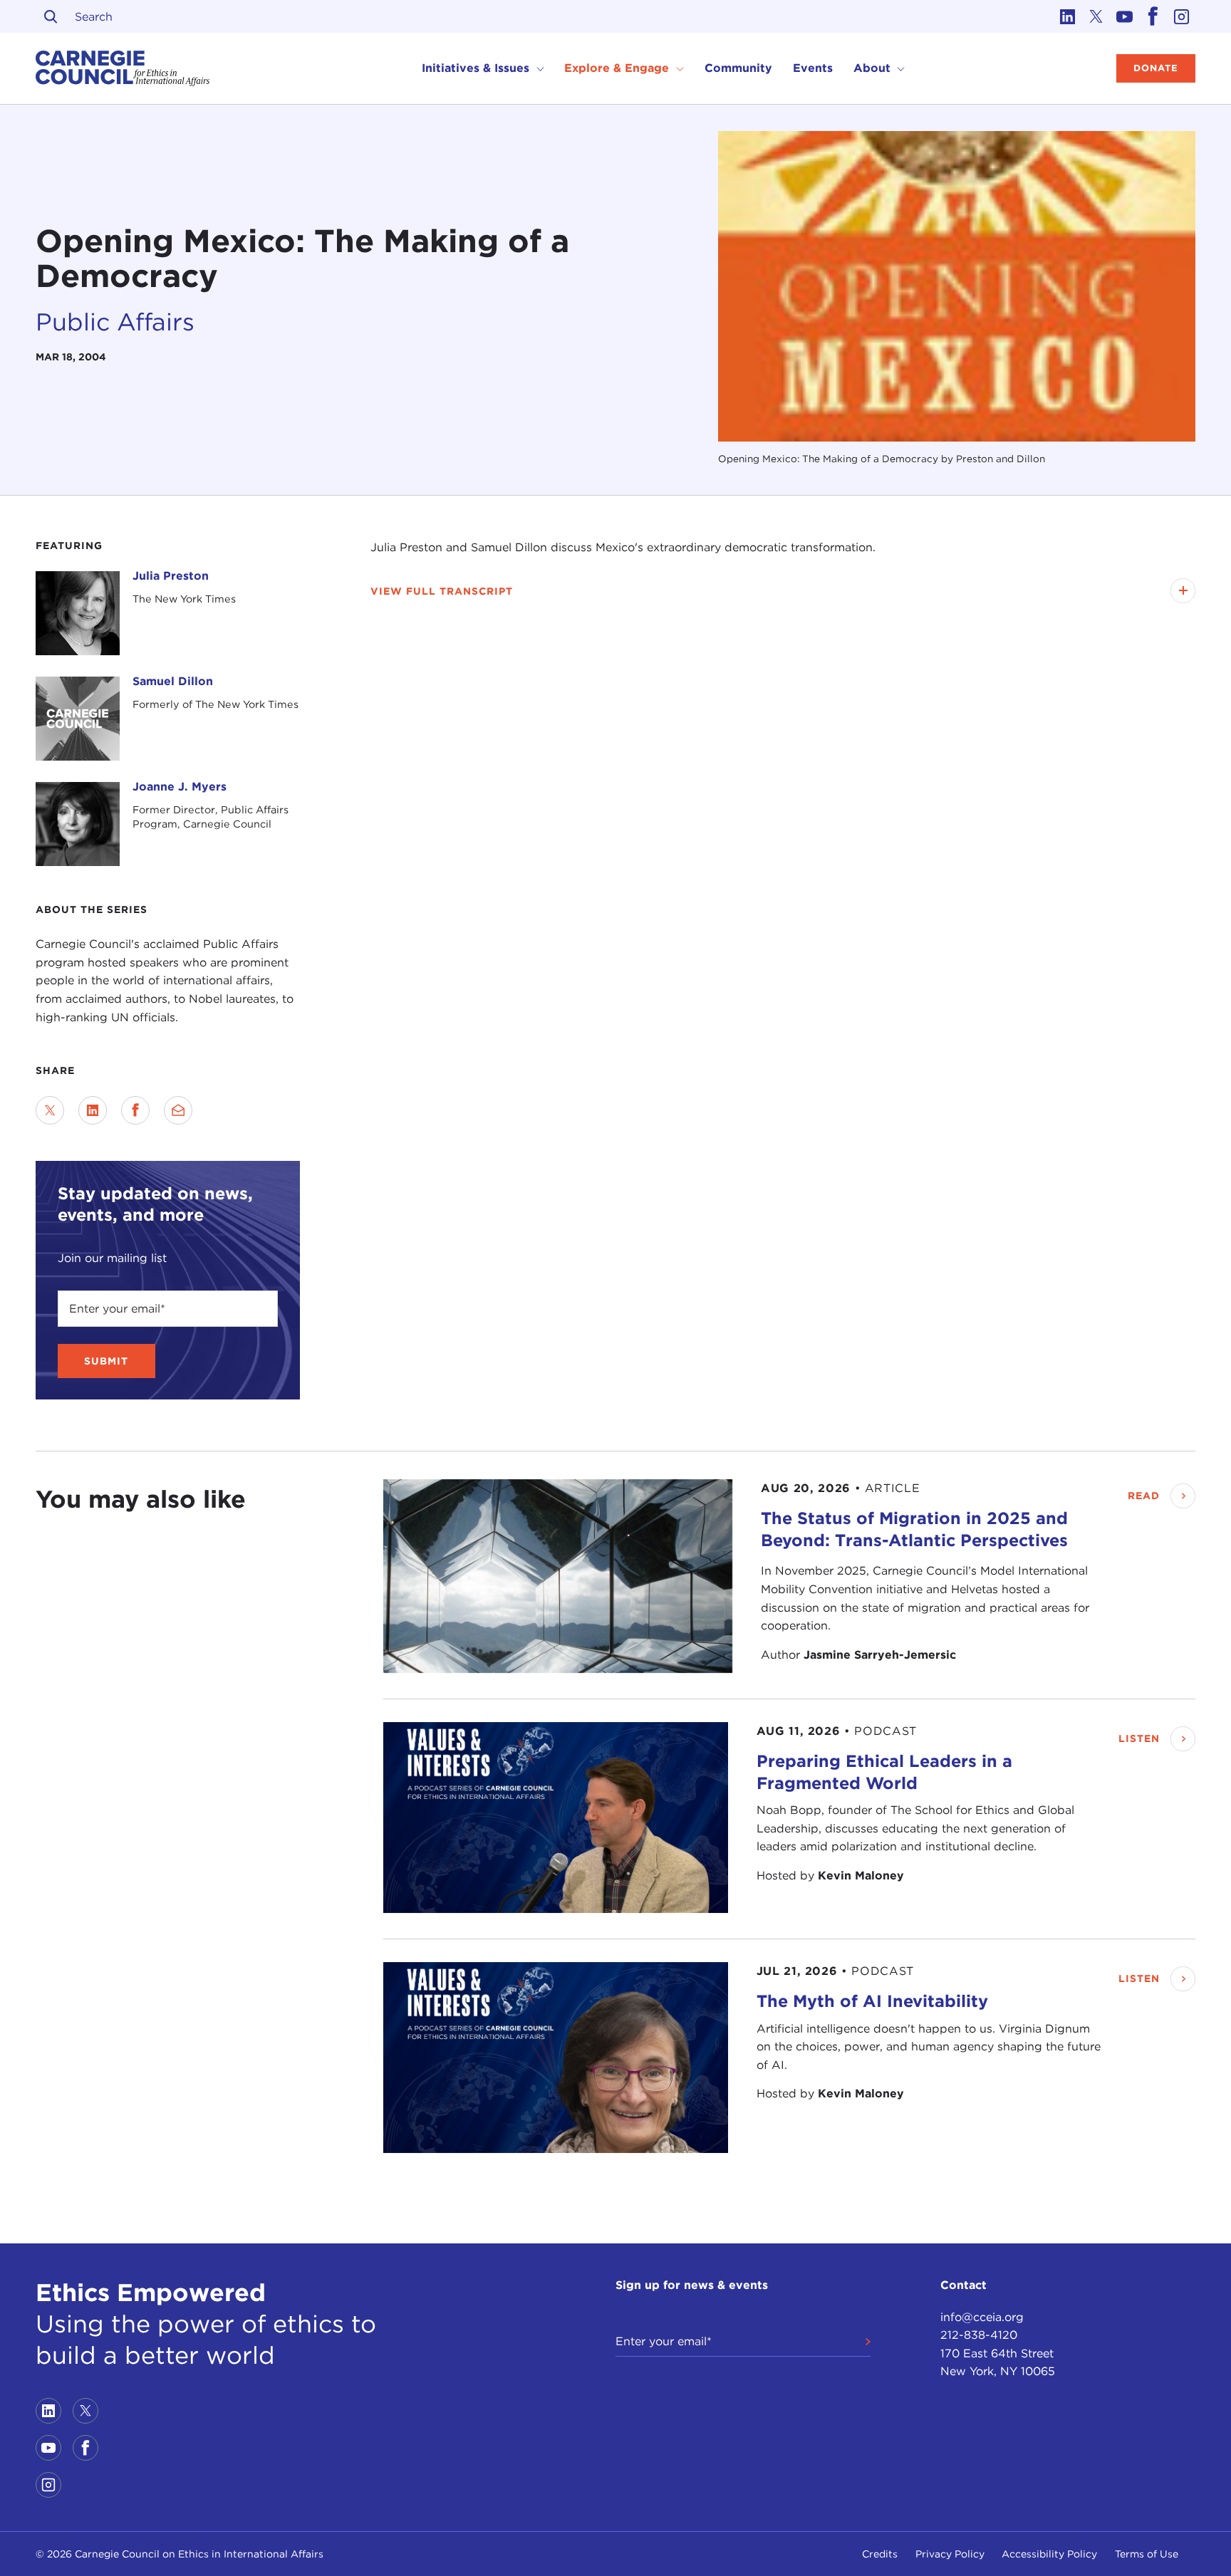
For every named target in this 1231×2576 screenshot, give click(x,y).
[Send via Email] (178, 1110)
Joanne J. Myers (180, 787)
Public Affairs (115, 322)
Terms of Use (1147, 2554)
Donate (1156, 68)
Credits (880, 2554)
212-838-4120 (979, 2335)
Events (813, 68)
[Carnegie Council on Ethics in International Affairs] (123, 68)
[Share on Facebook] (135, 1110)
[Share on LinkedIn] (93, 1110)
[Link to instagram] (1181, 16)
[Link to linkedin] (1067, 16)
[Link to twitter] (1096, 16)
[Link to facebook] (1153, 16)
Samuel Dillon (173, 681)
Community (738, 68)
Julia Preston (171, 576)
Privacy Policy (950, 2554)
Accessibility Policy (1049, 2554)
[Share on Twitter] (50, 1110)
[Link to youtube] (1124, 16)
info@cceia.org (982, 2317)
